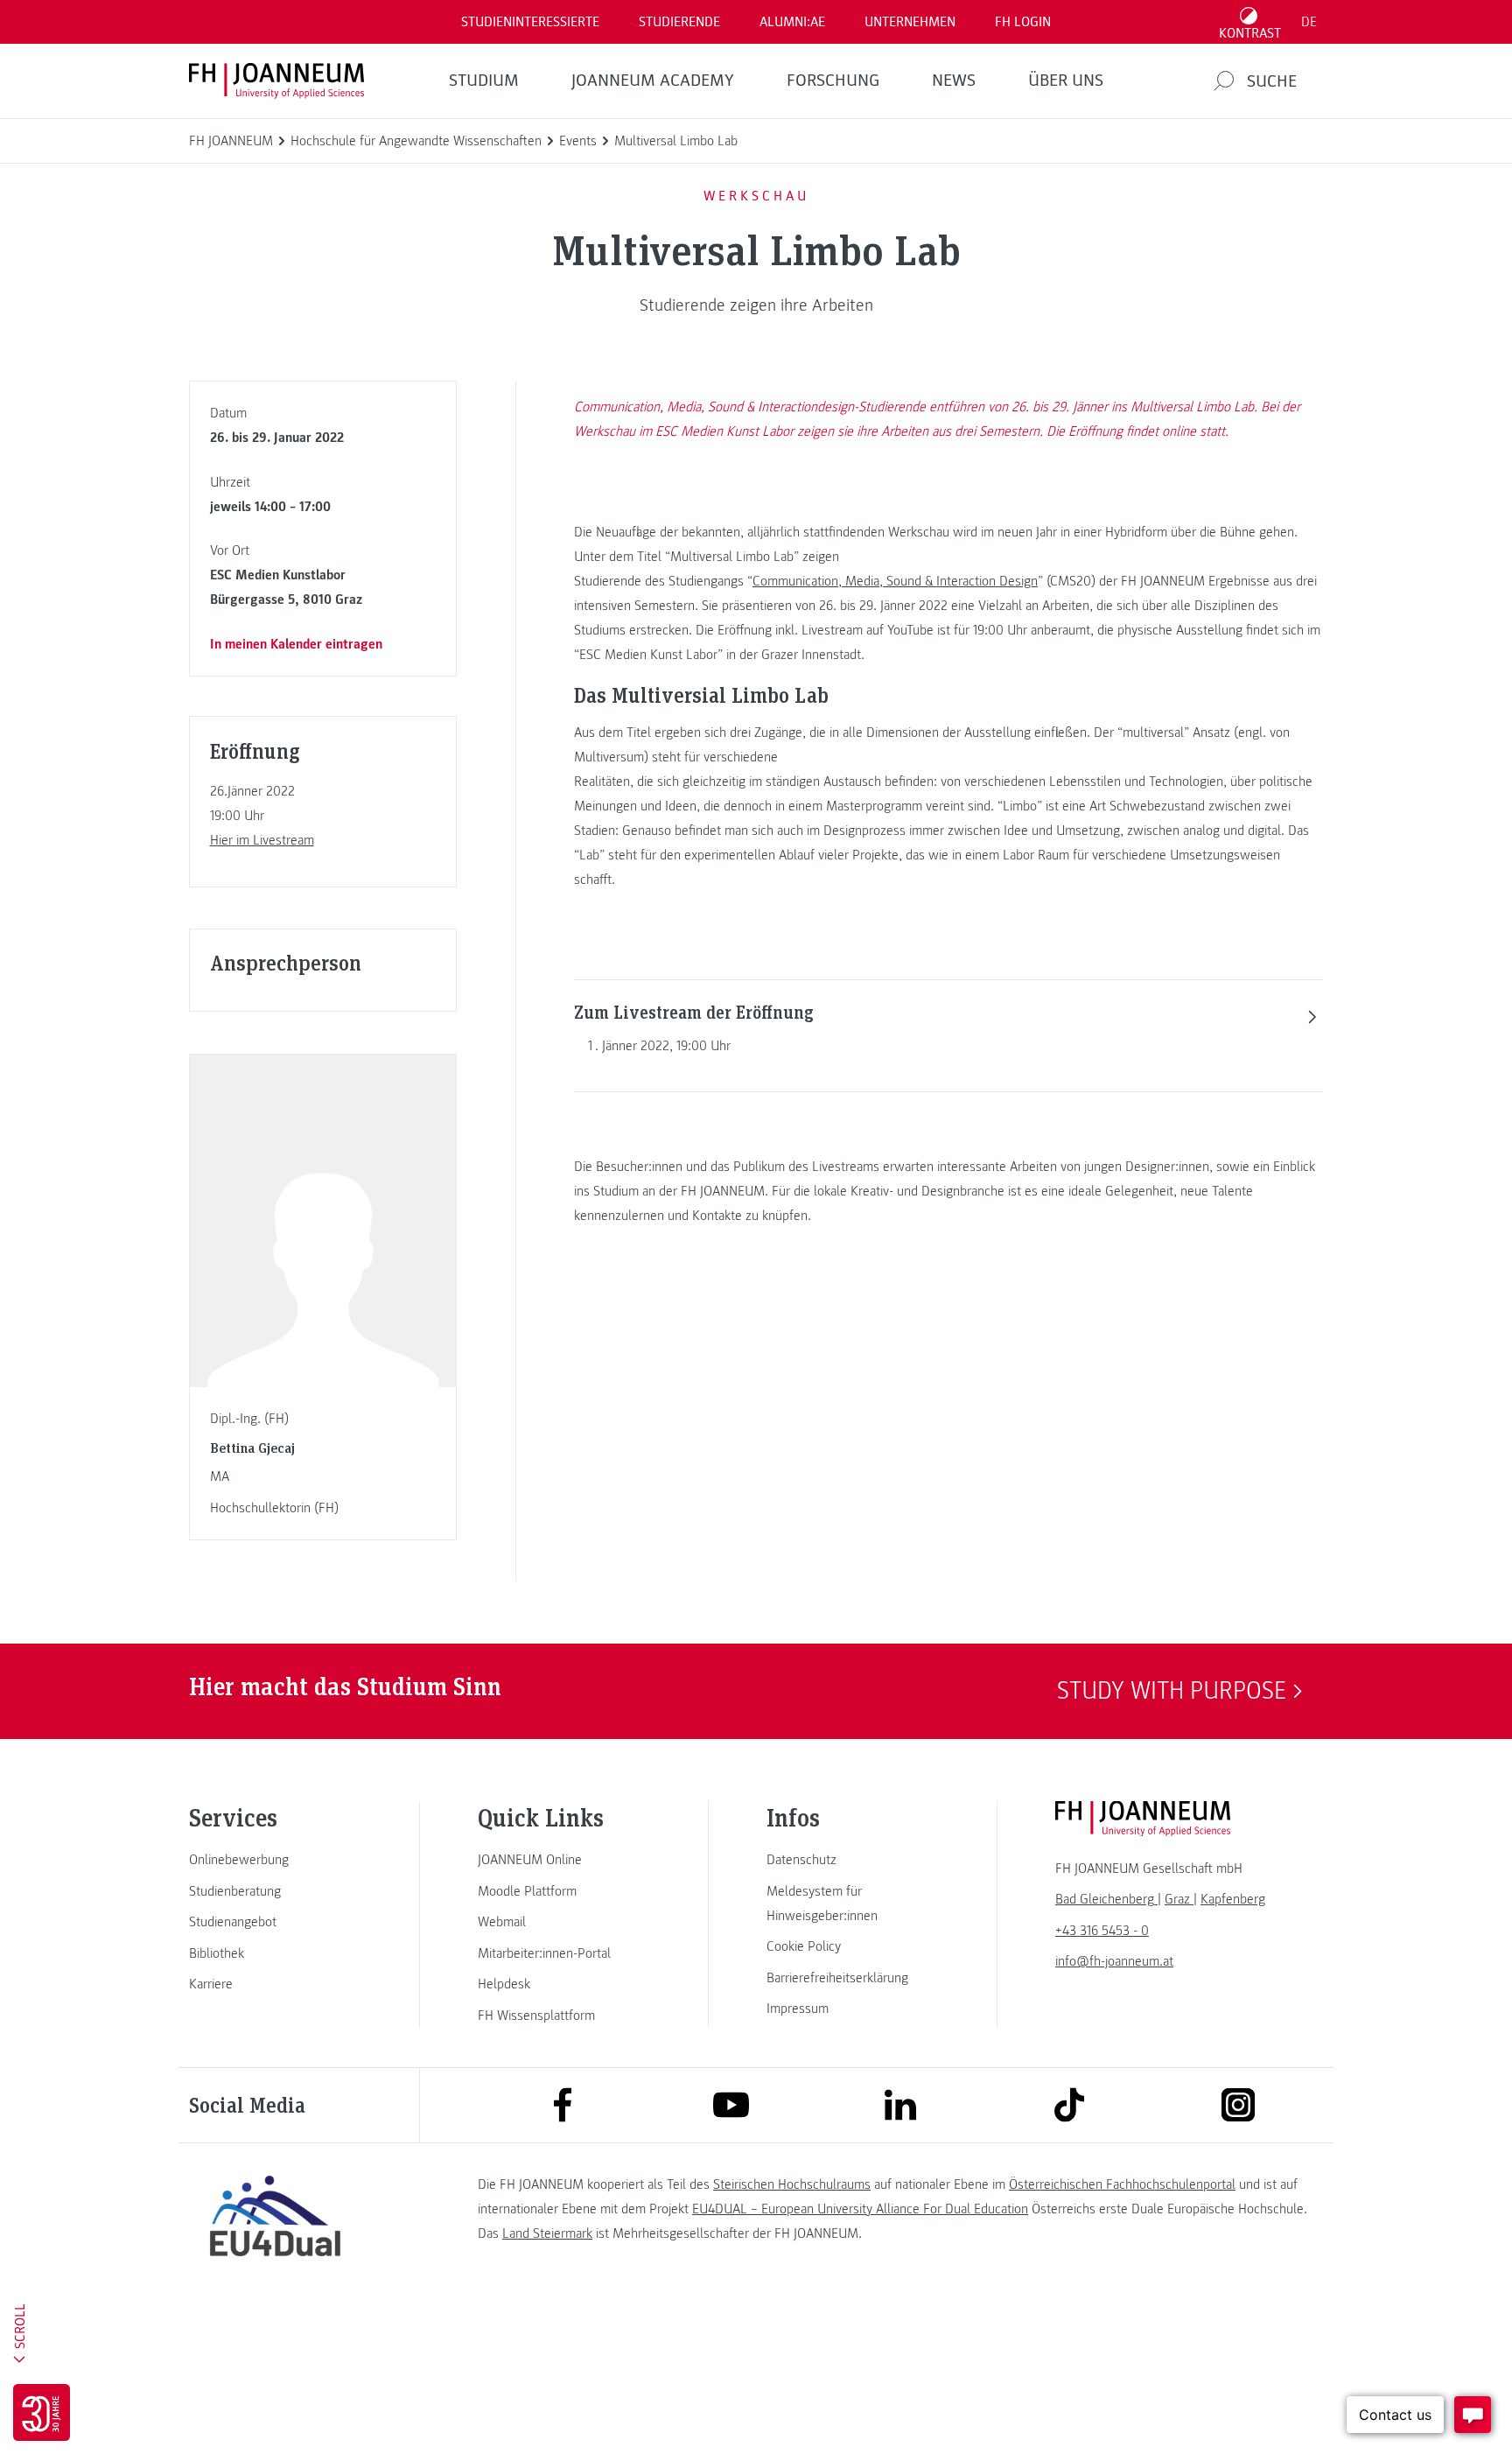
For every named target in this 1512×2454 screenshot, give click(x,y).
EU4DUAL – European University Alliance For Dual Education (860, 2209)
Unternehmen (910, 22)
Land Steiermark (547, 2233)
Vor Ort (230, 550)
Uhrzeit (230, 482)
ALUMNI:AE (792, 22)
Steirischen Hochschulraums (792, 2184)
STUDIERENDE (679, 22)
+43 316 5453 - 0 (1102, 1931)
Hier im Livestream (262, 840)
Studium (484, 81)
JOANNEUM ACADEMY (653, 81)
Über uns (1066, 81)
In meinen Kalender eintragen (296, 644)
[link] (275, 1860)
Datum (228, 413)
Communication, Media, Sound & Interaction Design (895, 581)
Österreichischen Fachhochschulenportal (1122, 2184)
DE (1309, 22)
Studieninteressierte (530, 22)
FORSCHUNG (833, 81)
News (954, 81)
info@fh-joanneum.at (1114, 1961)
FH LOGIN (1023, 22)
